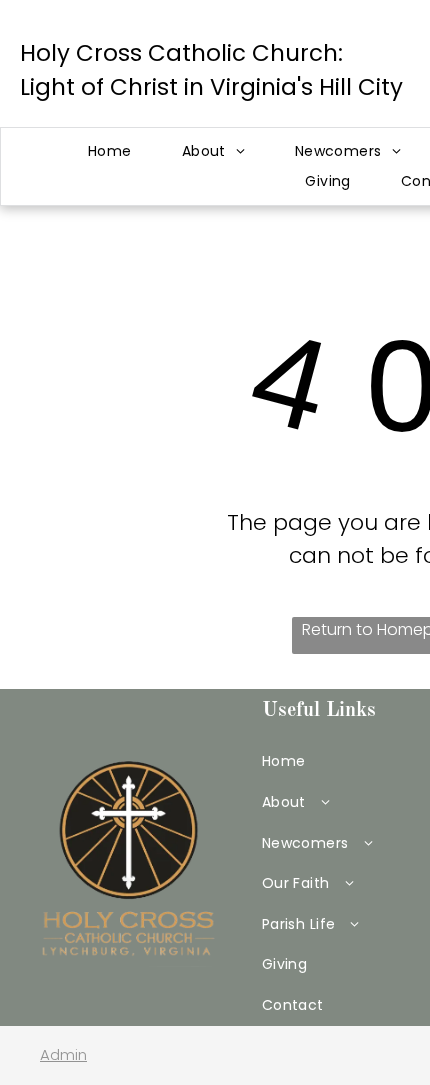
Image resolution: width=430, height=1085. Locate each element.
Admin (63, 1054)
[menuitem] (110, 151)
